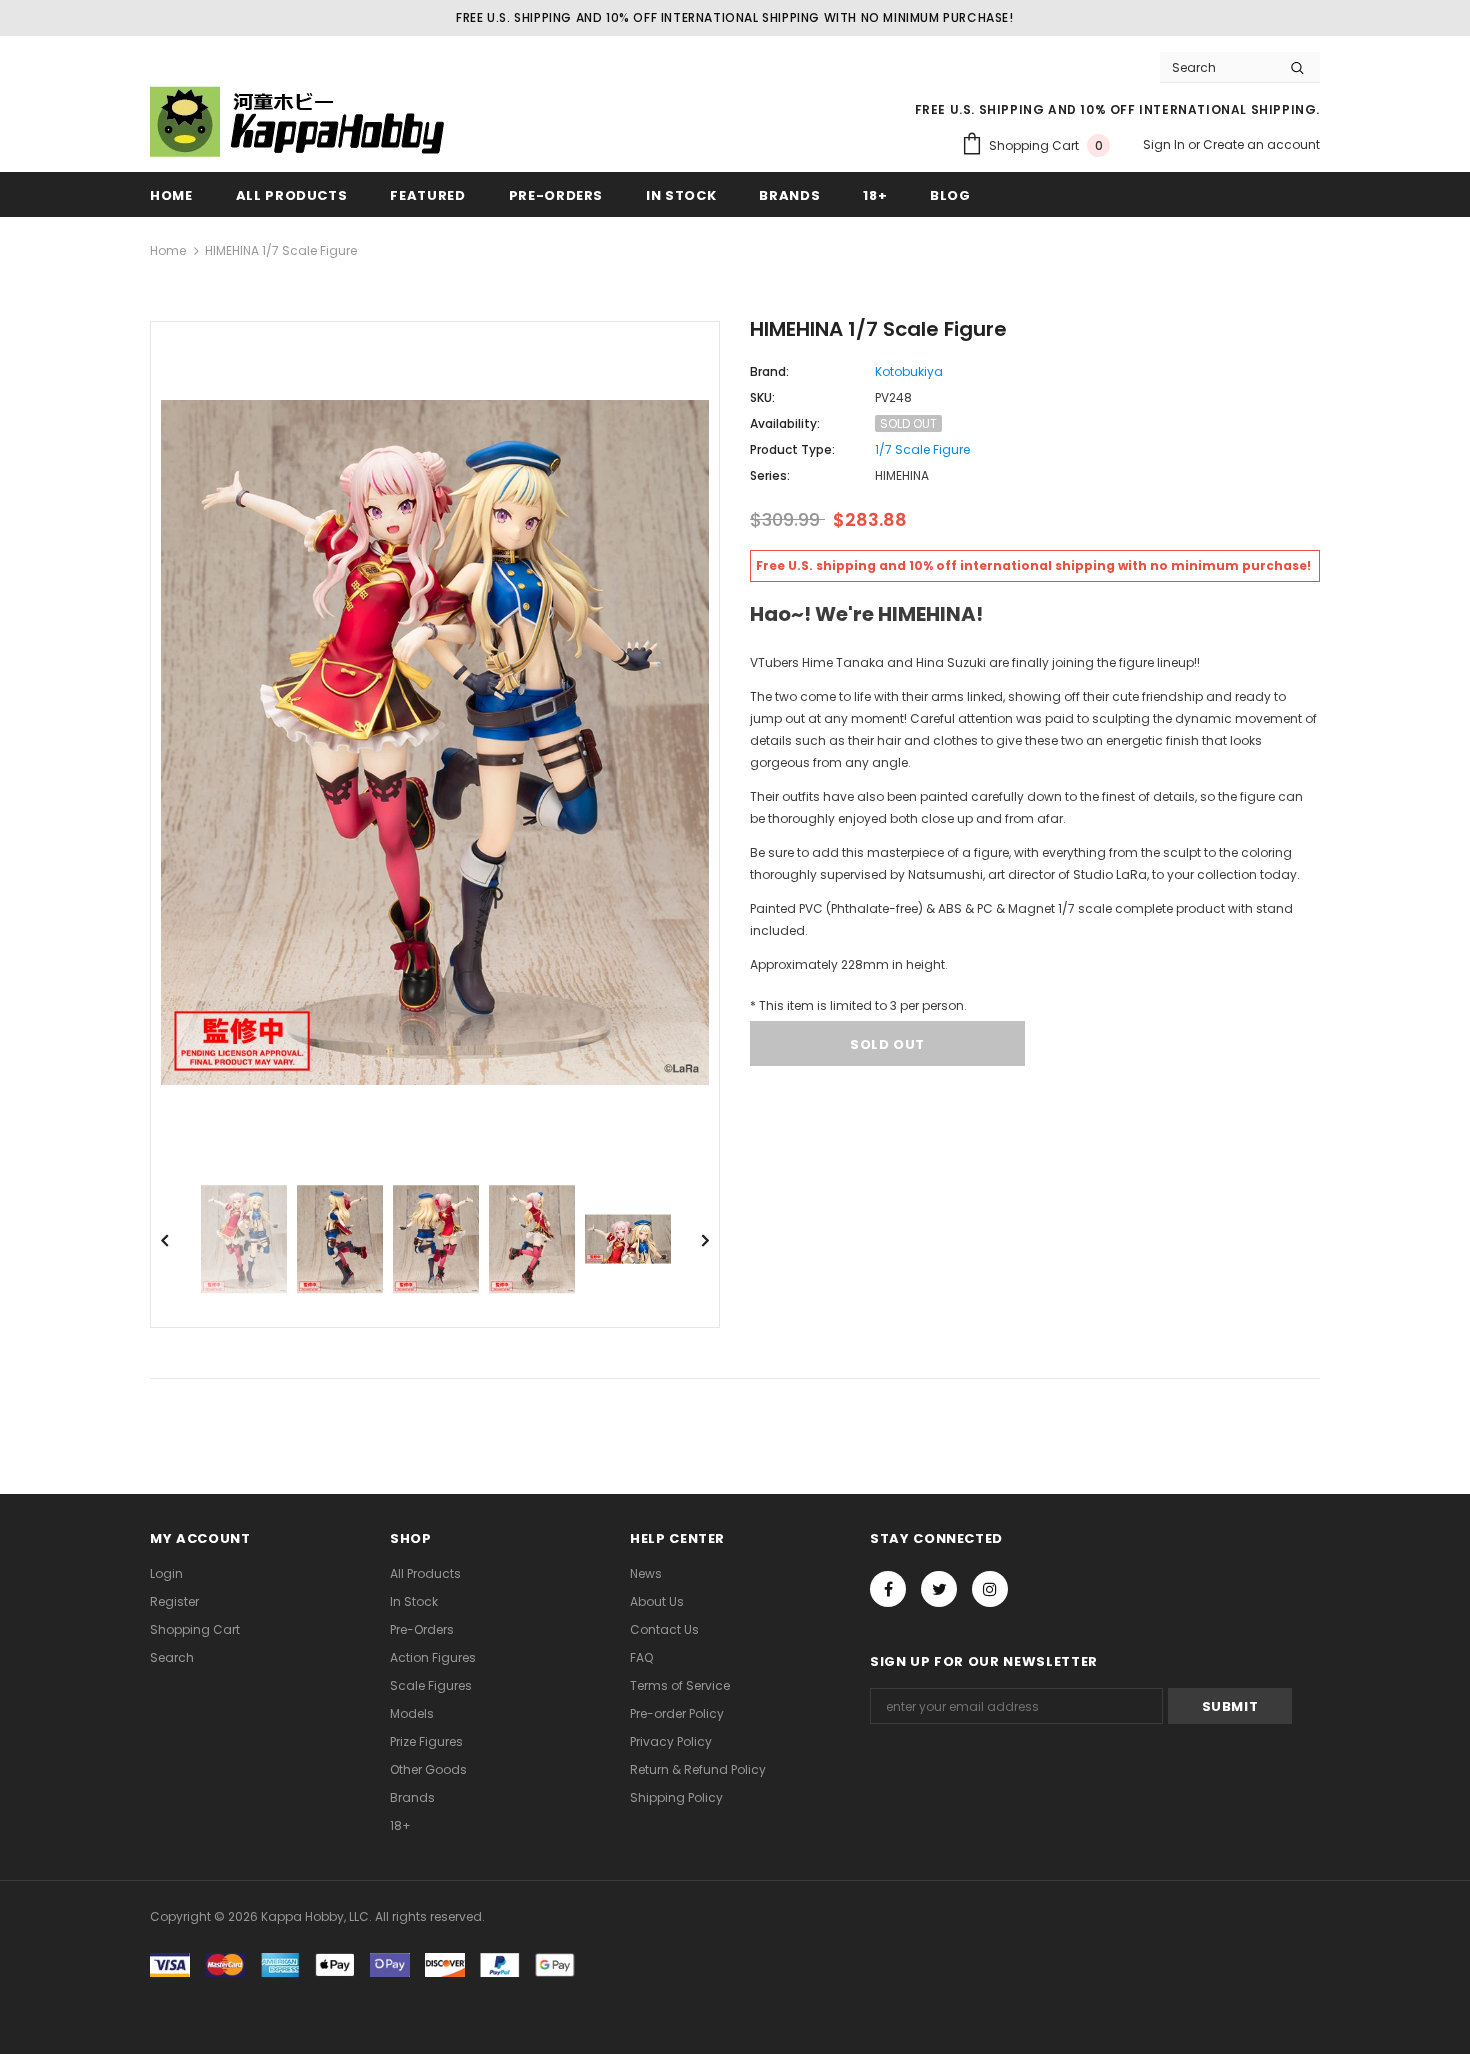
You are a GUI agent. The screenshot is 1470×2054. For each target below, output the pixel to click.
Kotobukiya (909, 371)
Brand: (769, 371)
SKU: (762, 397)
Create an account (1261, 144)
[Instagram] (990, 1589)
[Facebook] (888, 1589)
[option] (435, 742)
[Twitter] (939, 1589)
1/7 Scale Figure (922, 449)
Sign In (1165, 144)
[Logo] (300, 121)
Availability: (785, 423)
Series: (770, 475)
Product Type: (792, 449)
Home (168, 250)
